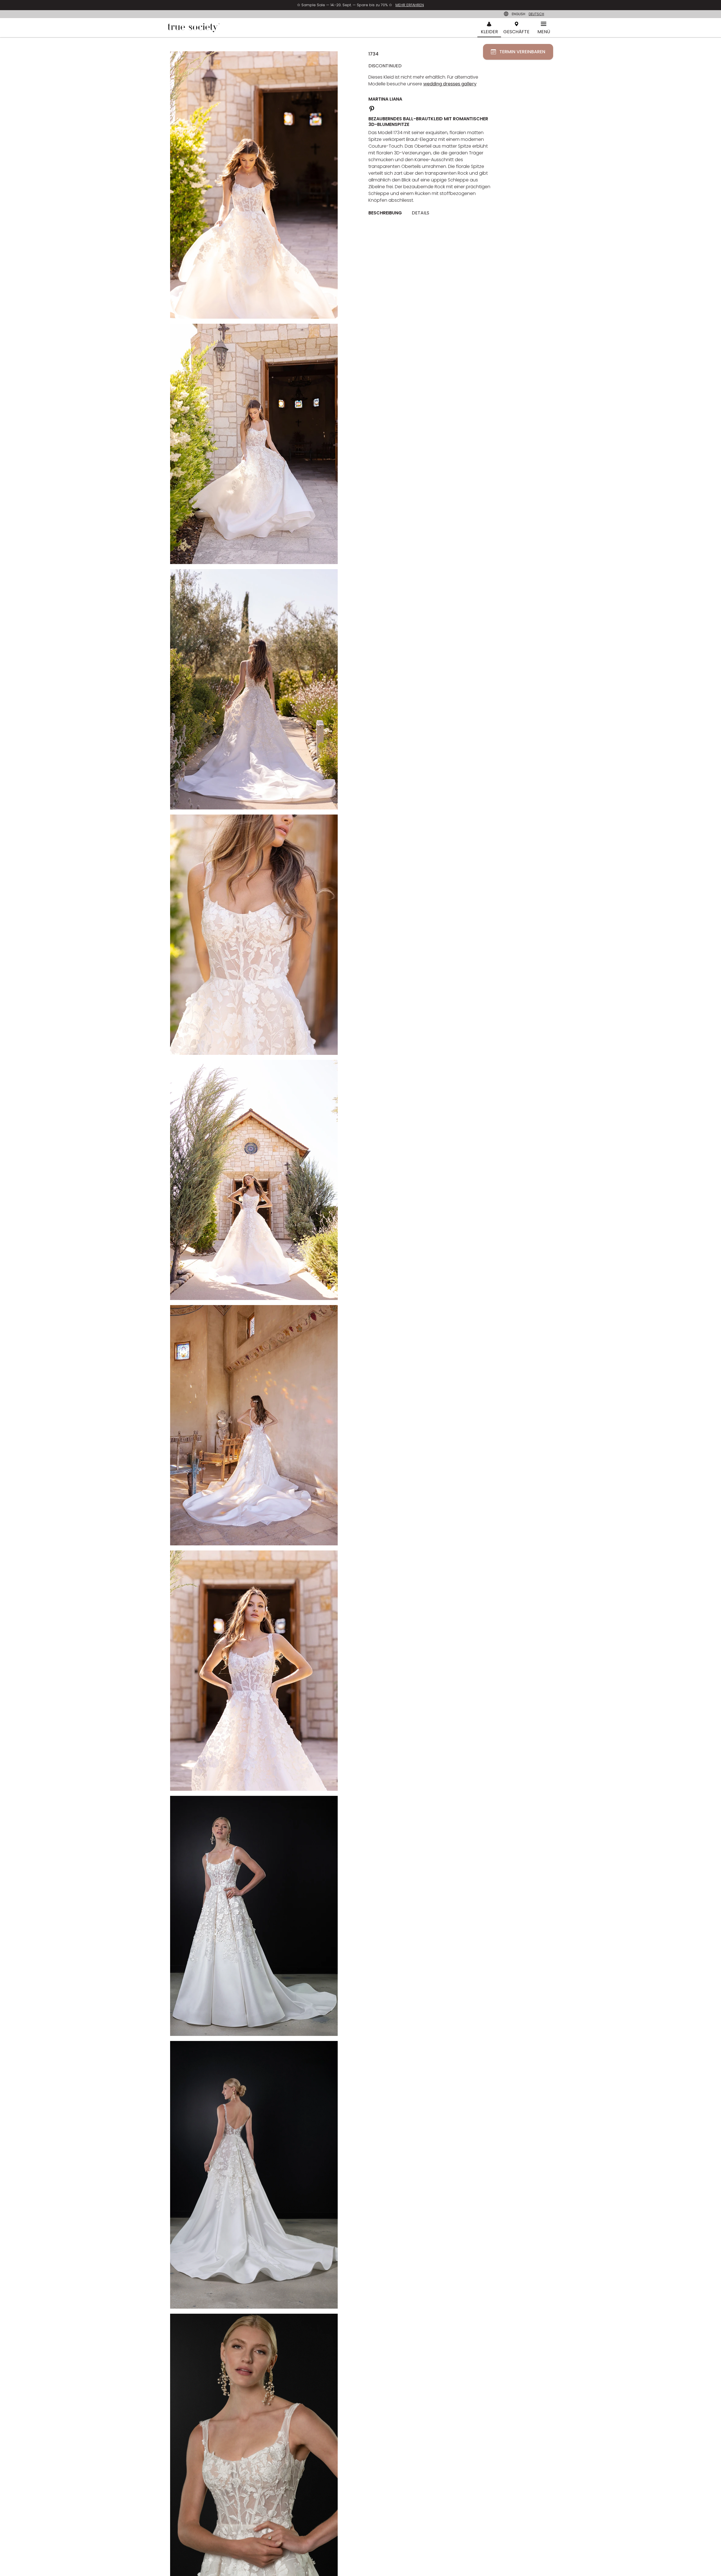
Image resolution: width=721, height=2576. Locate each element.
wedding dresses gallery (450, 84)
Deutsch (536, 14)
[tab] (387, 213)
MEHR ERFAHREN (410, 5)
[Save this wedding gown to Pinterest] (372, 108)
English (519, 14)
